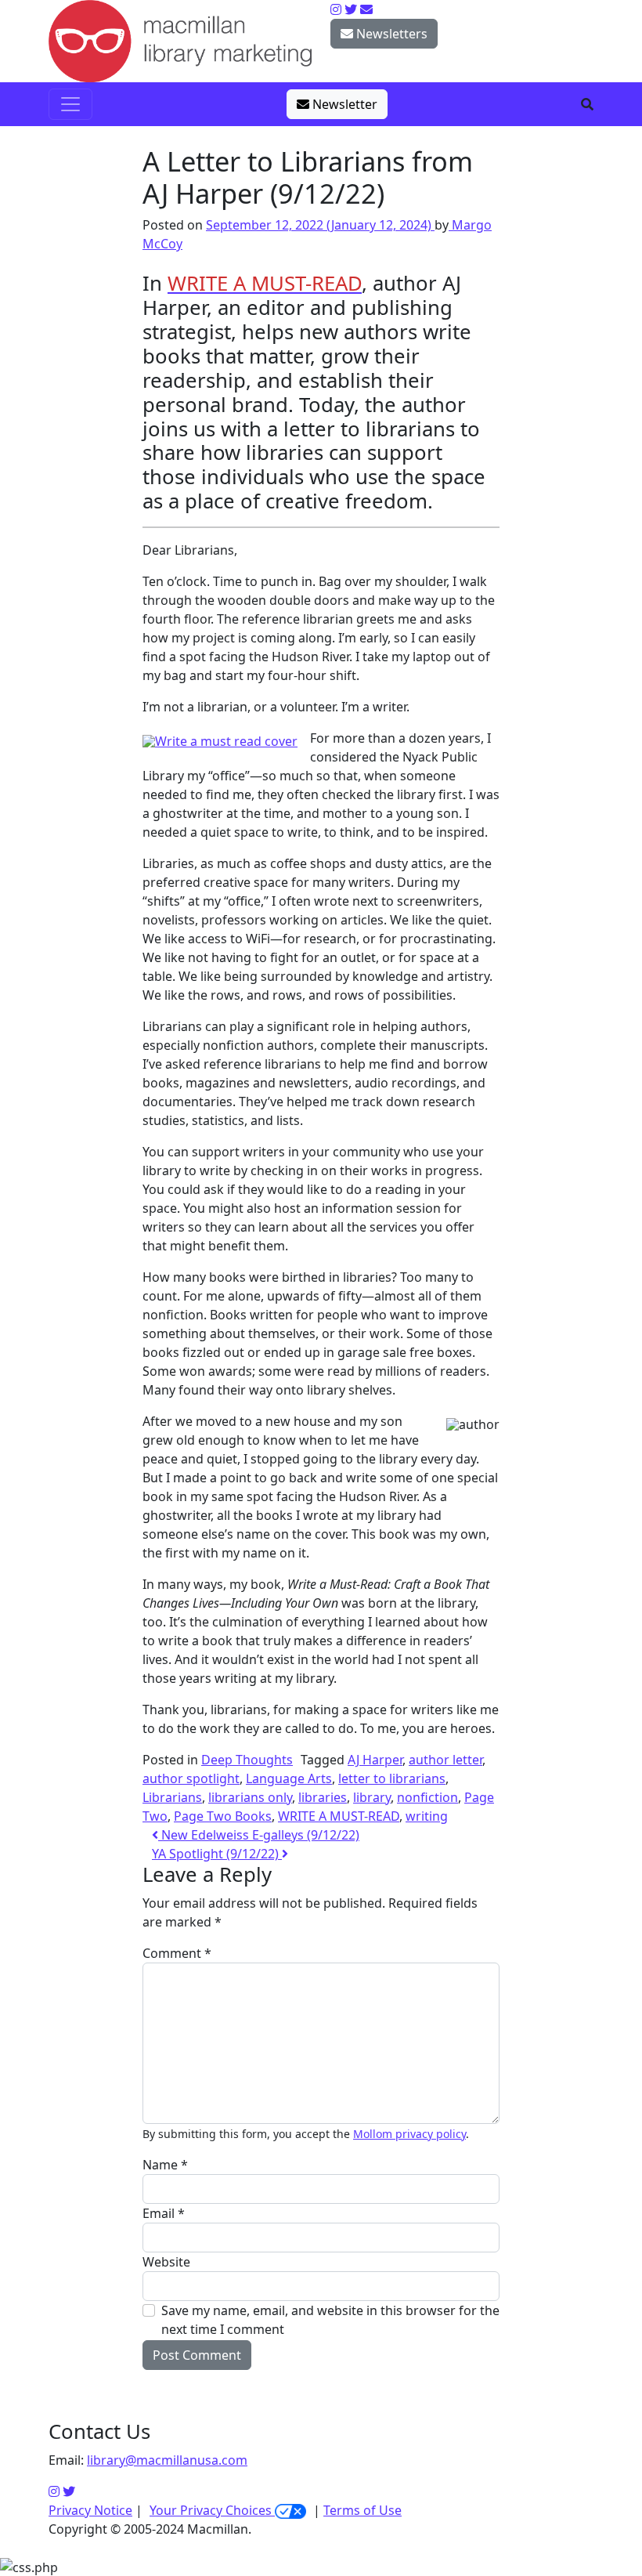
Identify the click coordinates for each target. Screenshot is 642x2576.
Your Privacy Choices (212, 2510)
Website (166, 2262)
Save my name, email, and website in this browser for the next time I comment (330, 2320)
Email (164, 2213)
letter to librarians (392, 1778)
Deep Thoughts (247, 1760)
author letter (445, 1760)
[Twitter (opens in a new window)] (69, 2491)
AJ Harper (375, 1760)
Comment (177, 1953)
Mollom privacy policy (409, 2134)
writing (427, 1816)
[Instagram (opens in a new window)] (54, 2491)
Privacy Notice (90, 2510)
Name (165, 2165)
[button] (587, 104)
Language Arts (289, 1778)
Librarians (172, 1797)
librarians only (250, 1797)
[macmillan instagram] (336, 9)
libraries (323, 1797)
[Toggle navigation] (70, 104)
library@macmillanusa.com (167, 2460)
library (372, 1797)
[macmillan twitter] (351, 9)
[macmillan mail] (366, 9)
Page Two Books (223, 1816)
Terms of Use (362, 2510)
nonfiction (427, 1797)
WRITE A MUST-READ (339, 1816)
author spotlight (191, 1778)
